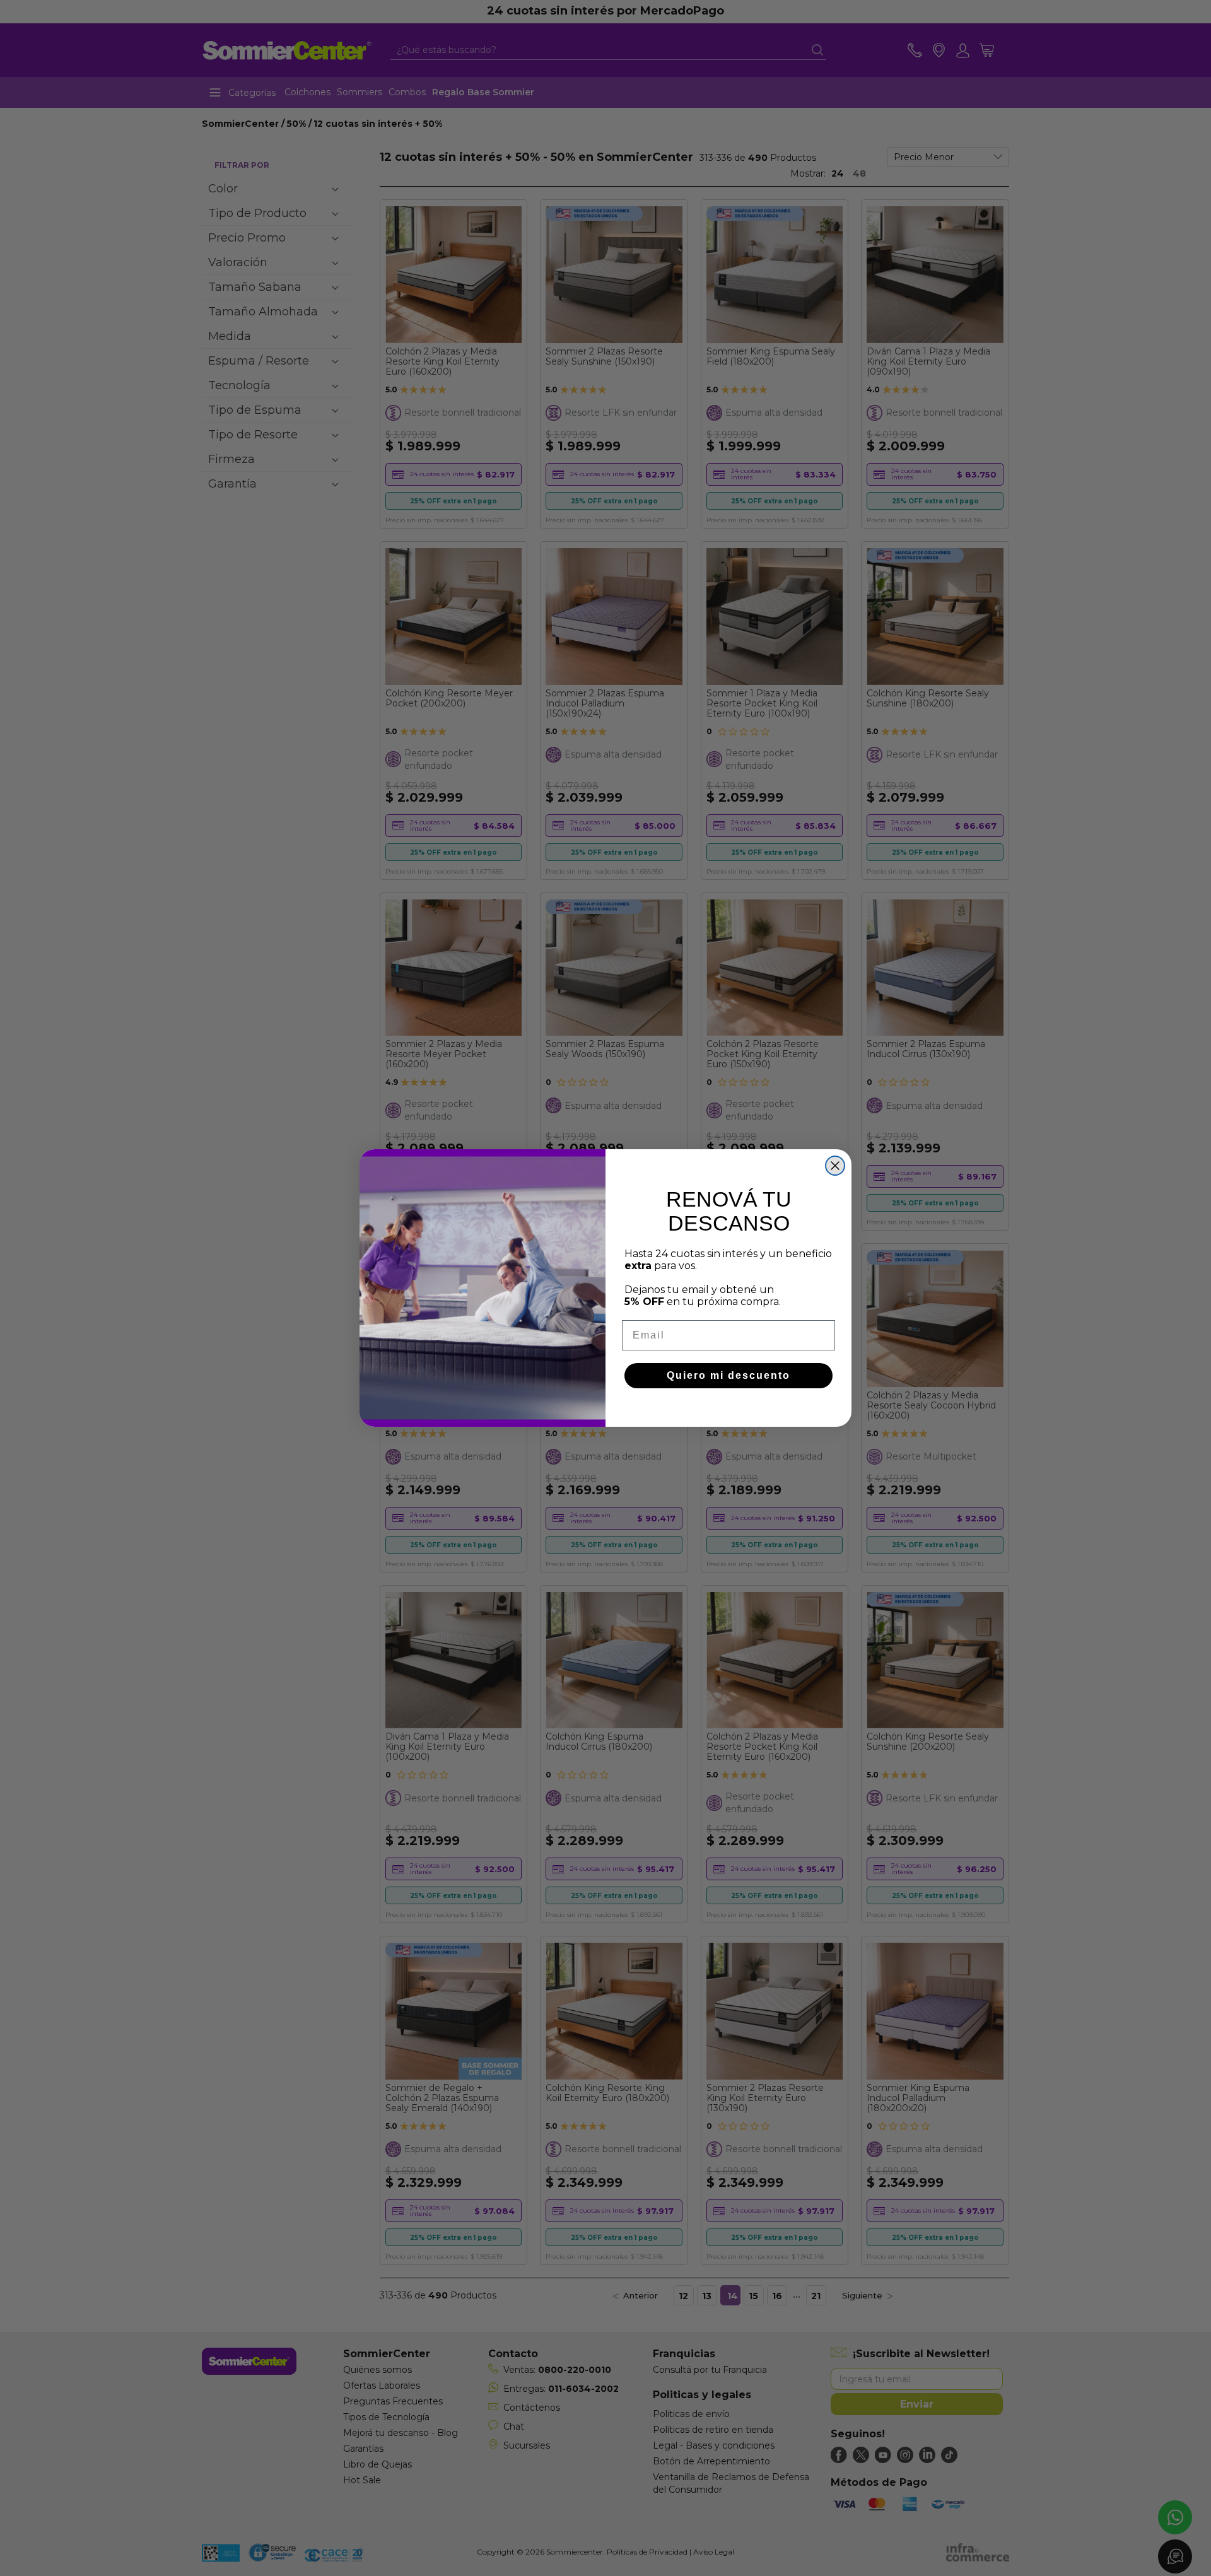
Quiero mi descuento (728, 1375)
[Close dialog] (835, 1166)
